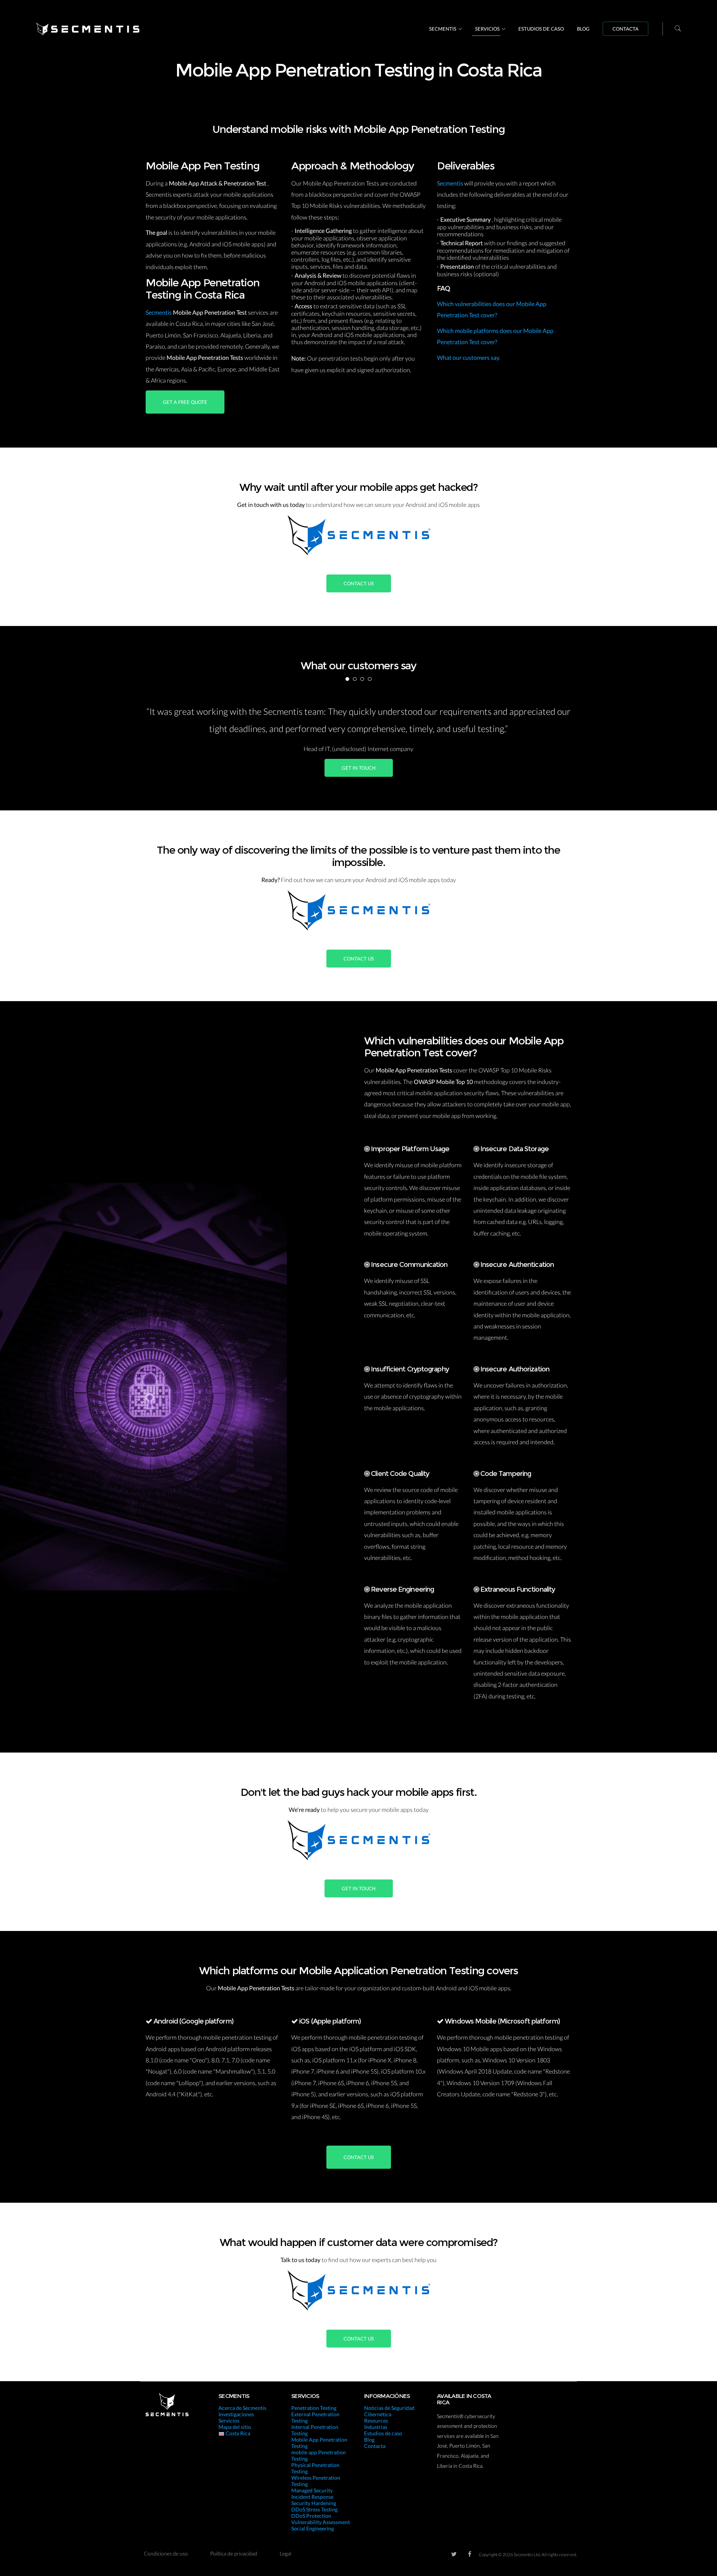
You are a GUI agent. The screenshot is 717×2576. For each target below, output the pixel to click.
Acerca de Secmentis (242, 2408)
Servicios (487, 29)
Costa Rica (237, 2433)
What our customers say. (468, 357)
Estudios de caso (541, 29)
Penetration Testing (314, 2408)
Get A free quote (185, 402)
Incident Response (312, 2497)
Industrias (376, 2427)
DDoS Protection (311, 2516)
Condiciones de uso (166, 2553)
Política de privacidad (234, 2553)
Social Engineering (313, 2528)
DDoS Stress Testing (314, 2509)
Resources (376, 2421)
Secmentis (443, 29)
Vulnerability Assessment (321, 2522)
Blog (583, 29)
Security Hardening (314, 2503)
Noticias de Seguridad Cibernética (389, 2411)
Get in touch (359, 768)
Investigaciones (236, 2414)
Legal (285, 2553)
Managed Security (312, 2490)
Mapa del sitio (235, 2427)
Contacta (626, 29)
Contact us (359, 583)
